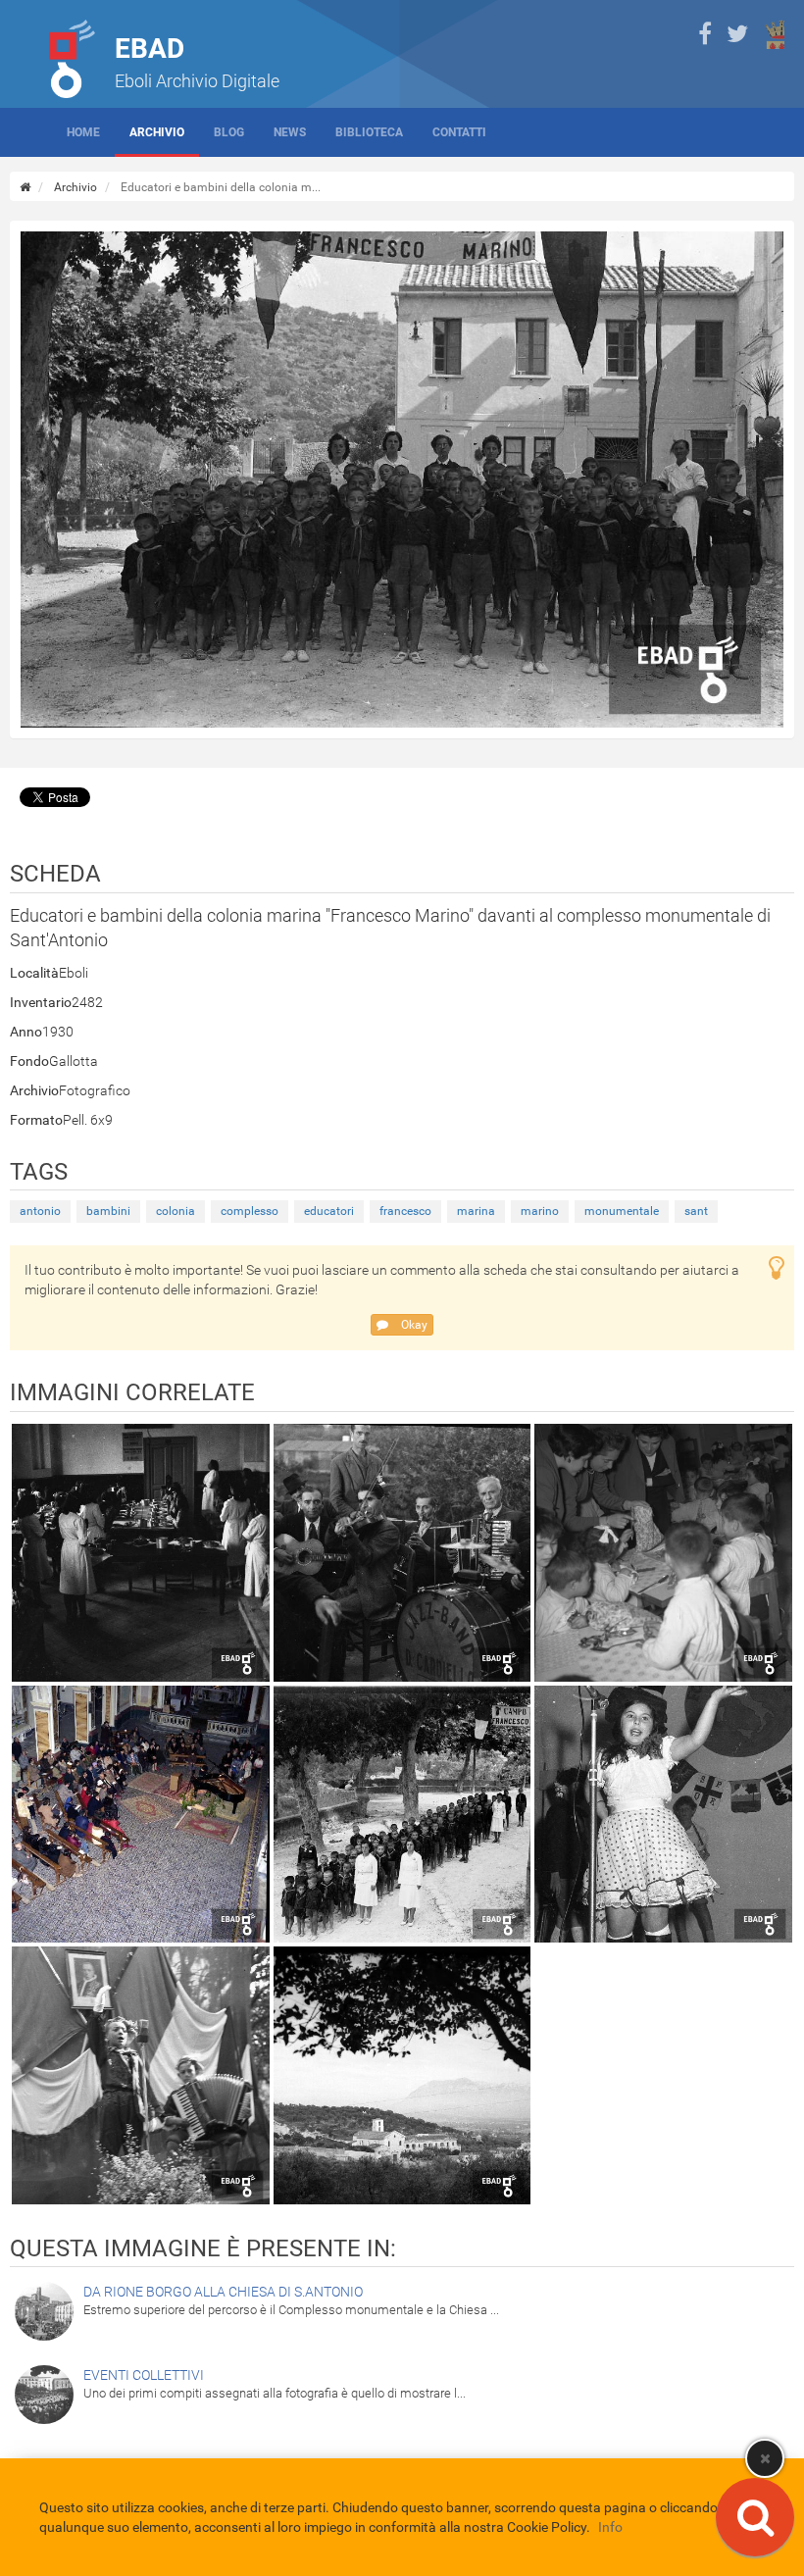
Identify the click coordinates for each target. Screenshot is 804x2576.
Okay (413, 1325)
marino (540, 1211)
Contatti (459, 132)
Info (610, 2527)
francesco (405, 1211)
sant (696, 1211)
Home (83, 132)
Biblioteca (369, 132)
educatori (329, 1211)
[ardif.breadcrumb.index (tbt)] (25, 187)
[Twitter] (737, 34)
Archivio (157, 132)
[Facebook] (705, 34)
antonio (40, 1211)
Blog (229, 132)
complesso (250, 1211)
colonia (176, 1211)
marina (476, 1211)
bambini (108, 1211)
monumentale (622, 1211)
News (290, 132)
